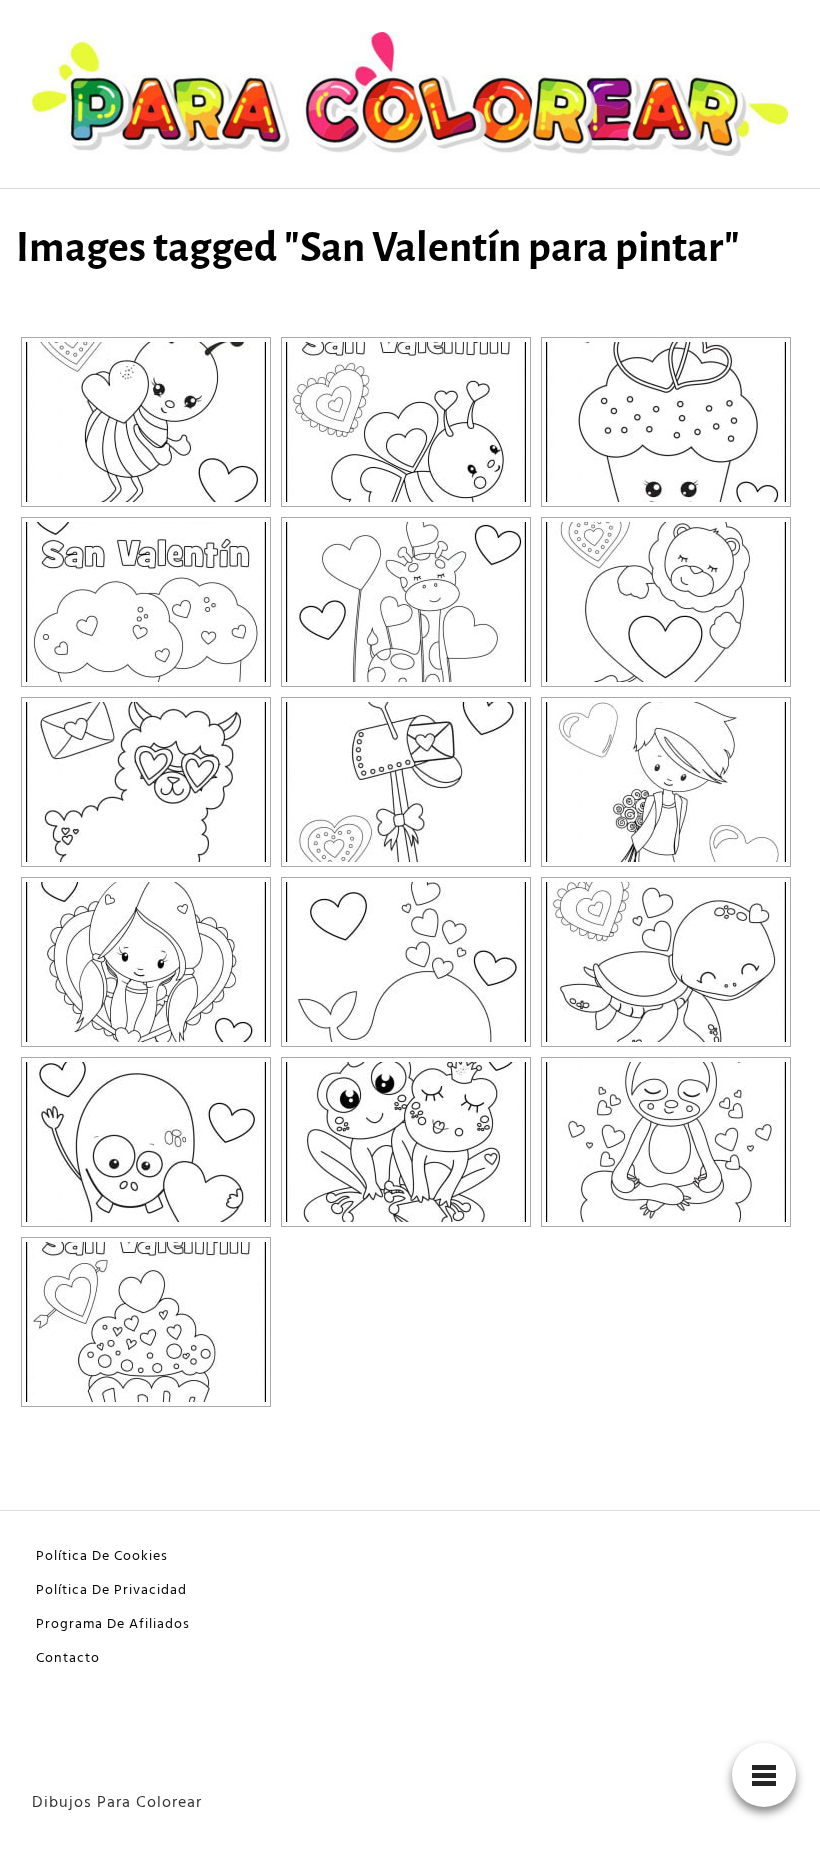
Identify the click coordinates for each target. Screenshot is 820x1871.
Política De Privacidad (111, 1590)
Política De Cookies (102, 1556)
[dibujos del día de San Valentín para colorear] (146, 1322)
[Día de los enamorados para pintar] (406, 962)
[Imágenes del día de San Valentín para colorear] (146, 782)
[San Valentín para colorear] (666, 782)
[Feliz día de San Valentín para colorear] (406, 602)
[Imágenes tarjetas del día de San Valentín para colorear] (666, 1142)
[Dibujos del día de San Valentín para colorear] (406, 782)
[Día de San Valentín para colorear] (146, 422)
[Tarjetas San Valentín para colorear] (146, 1142)
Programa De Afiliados (113, 1624)
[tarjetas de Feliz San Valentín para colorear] (666, 962)
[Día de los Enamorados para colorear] (666, 602)
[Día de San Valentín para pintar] (406, 422)
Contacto (68, 1658)
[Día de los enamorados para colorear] (146, 962)
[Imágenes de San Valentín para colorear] (146, 602)
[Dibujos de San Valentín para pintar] (666, 422)
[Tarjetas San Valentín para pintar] (406, 1142)
